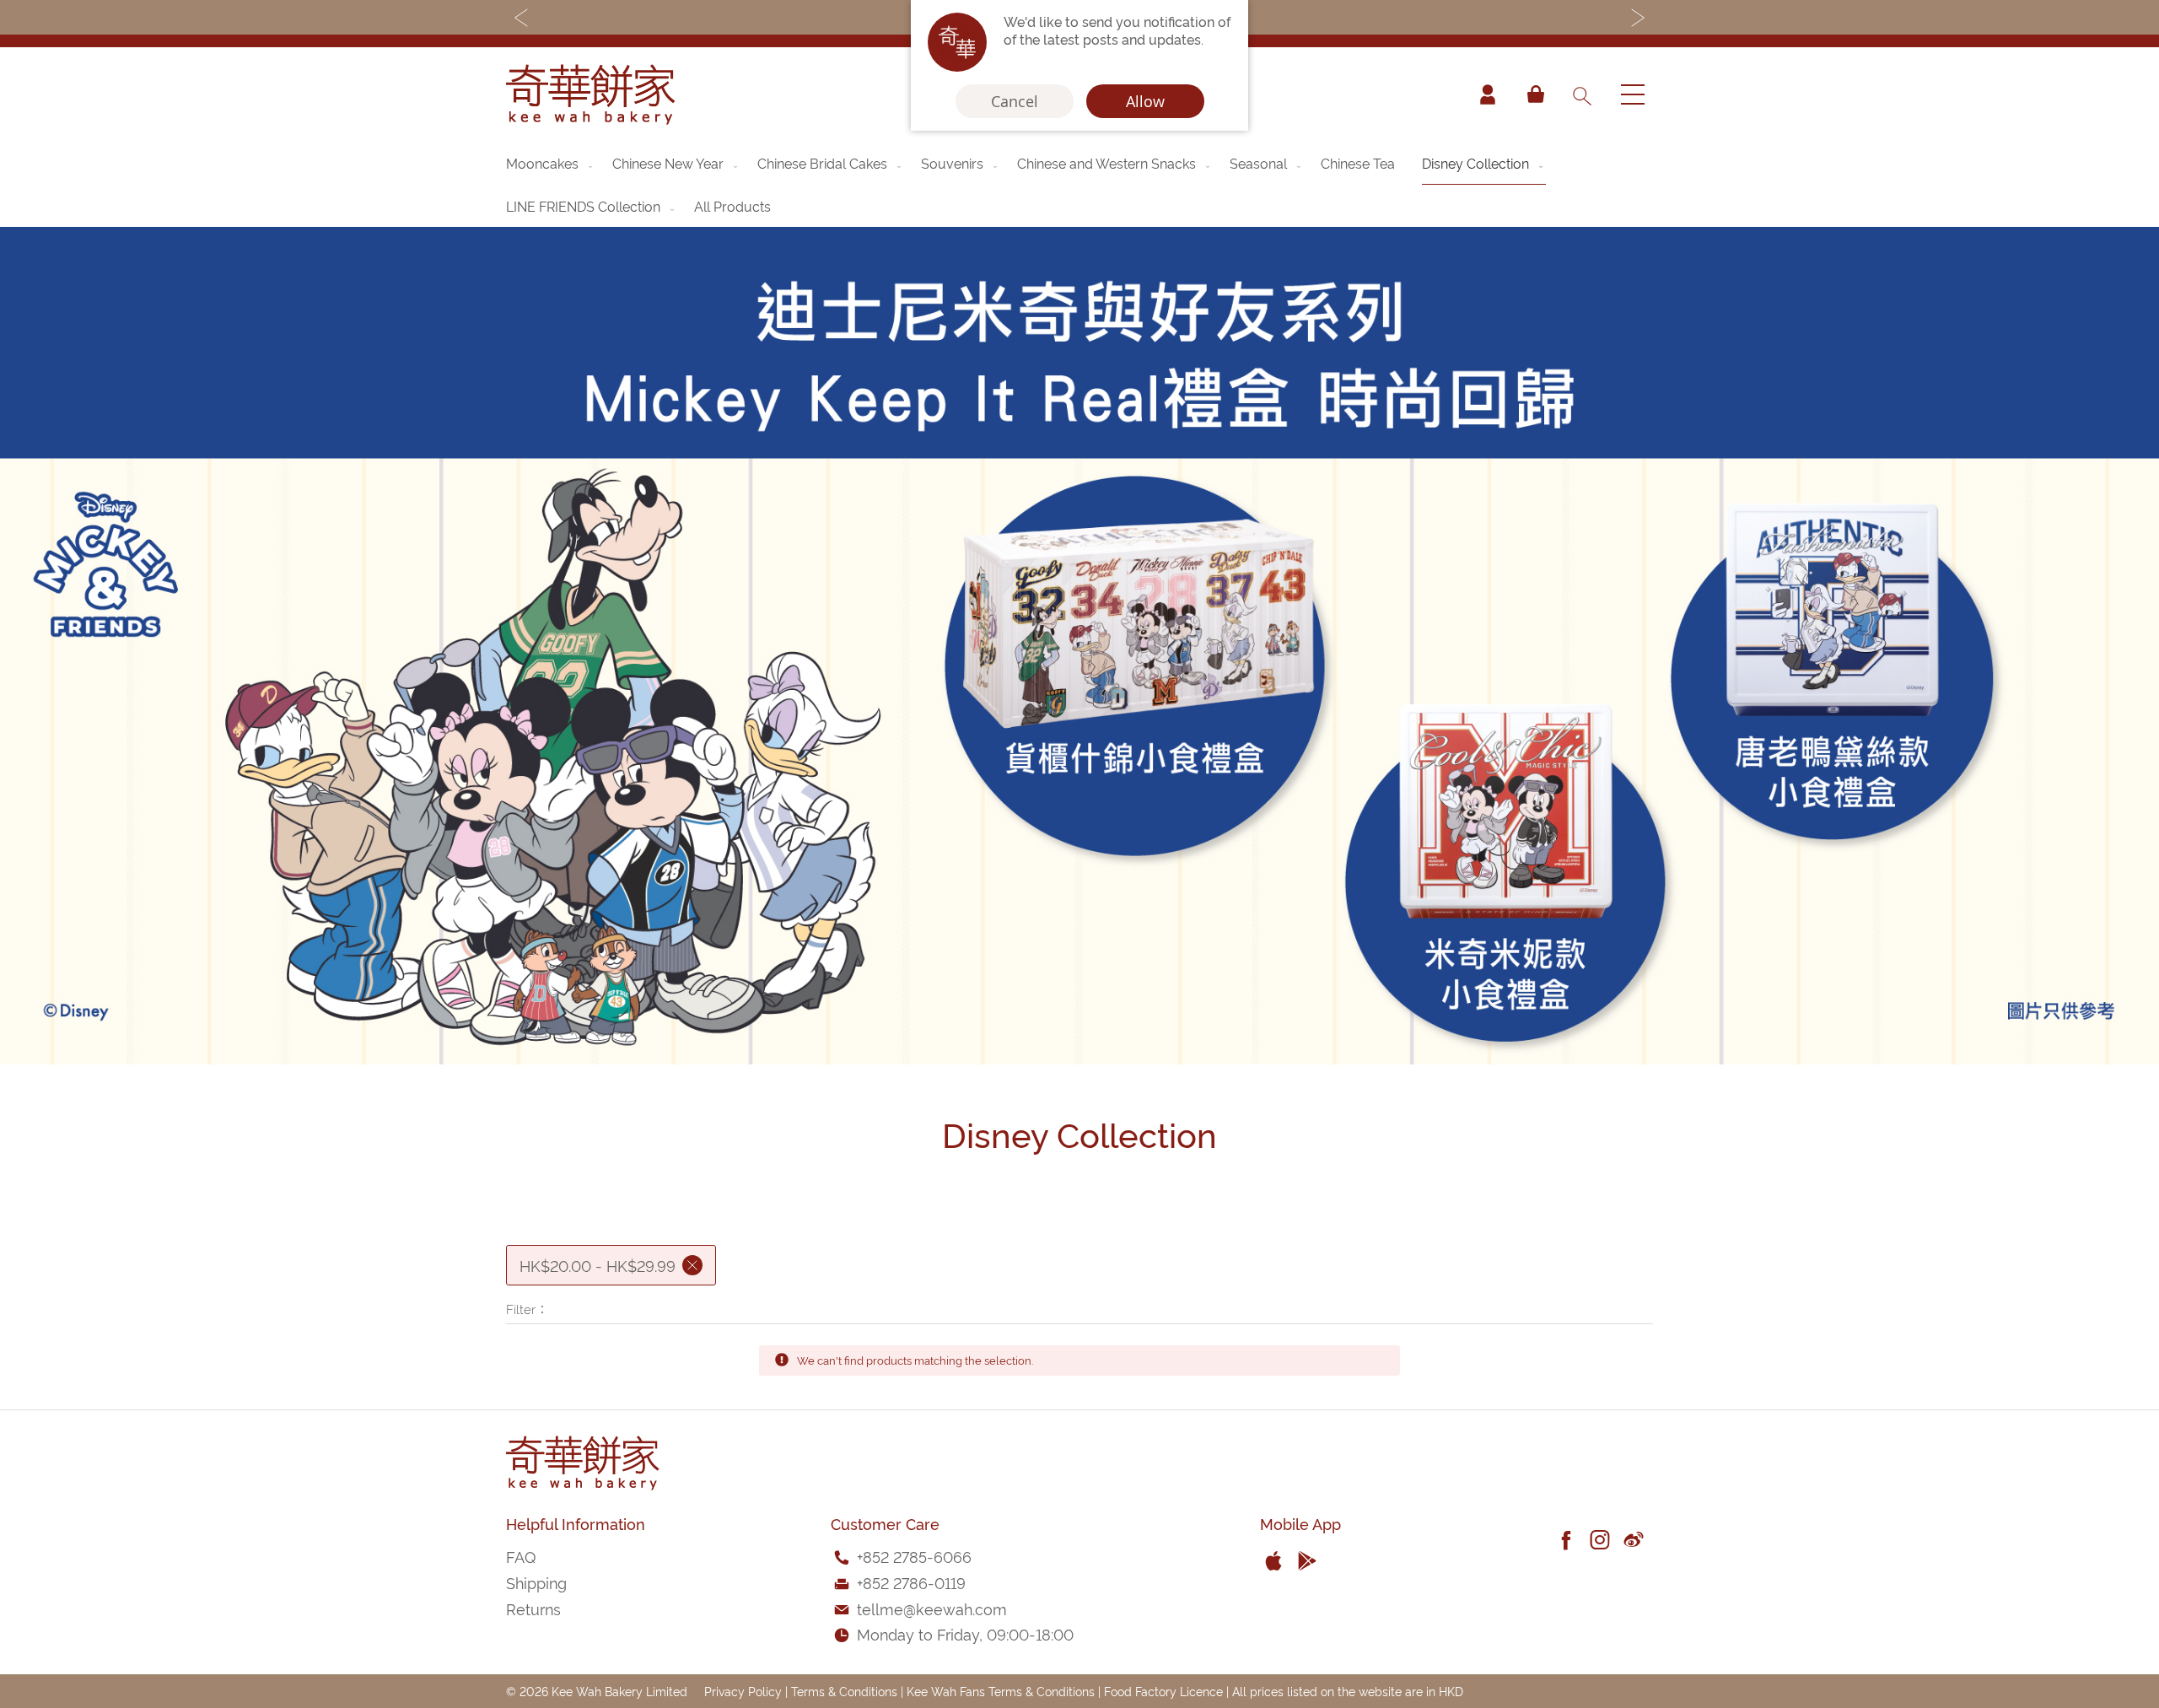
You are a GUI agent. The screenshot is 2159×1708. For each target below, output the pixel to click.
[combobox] (1581, 94)
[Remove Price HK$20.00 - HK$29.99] (692, 1265)
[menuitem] (551, 163)
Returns (533, 1608)
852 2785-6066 (917, 1556)
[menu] (1079, 184)
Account (1488, 94)
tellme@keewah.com (932, 1608)
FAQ (521, 1556)
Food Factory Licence (1163, 1691)
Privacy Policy (743, 1691)
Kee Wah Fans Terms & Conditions (1001, 1691)
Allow (1145, 101)
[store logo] (590, 94)
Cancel (1015, 101)
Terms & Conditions (844, 1691)
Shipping (536, 1582)
